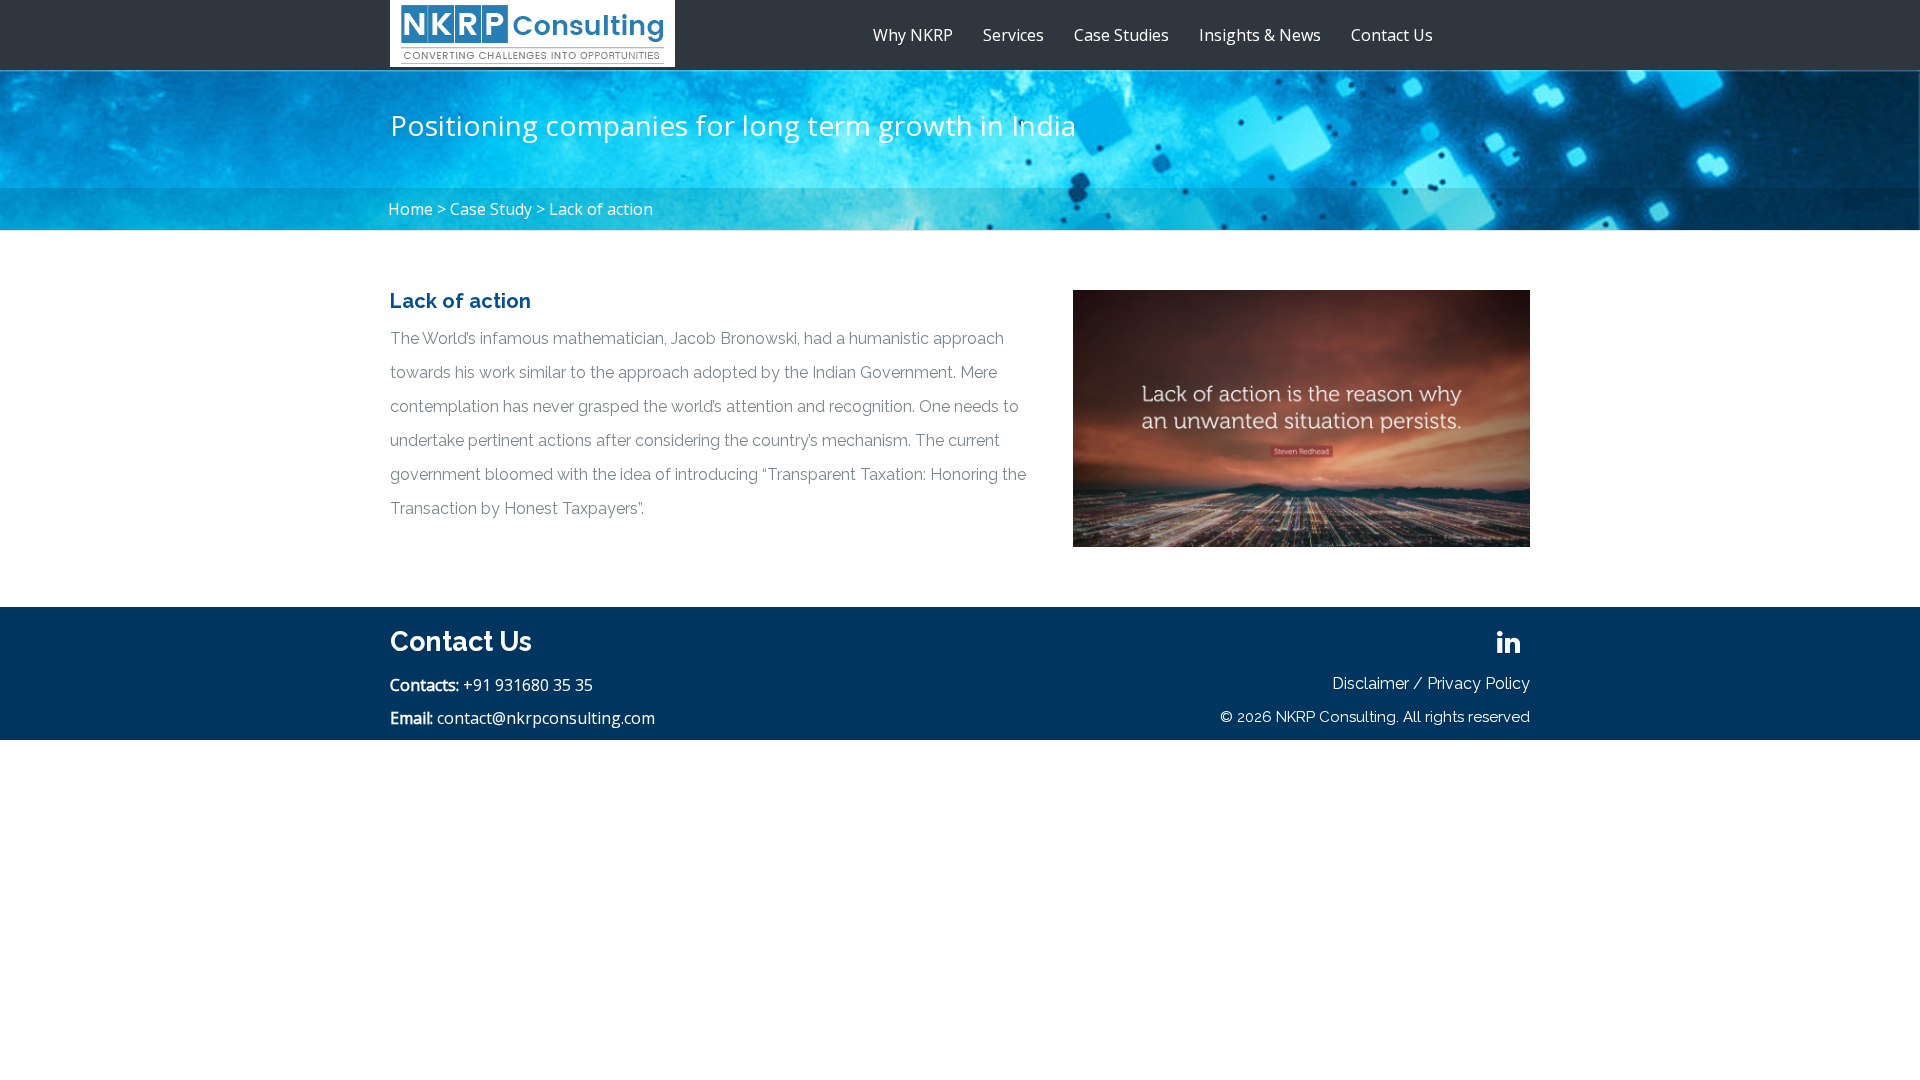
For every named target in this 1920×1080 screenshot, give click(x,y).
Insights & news (1260, 35)
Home (410, 209)
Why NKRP (913, 35)
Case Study (491, 209)
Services (1013, 35)
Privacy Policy (1478, 683)
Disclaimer (1370, 683)
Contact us (1392, 35)
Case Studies (1121, 35)
